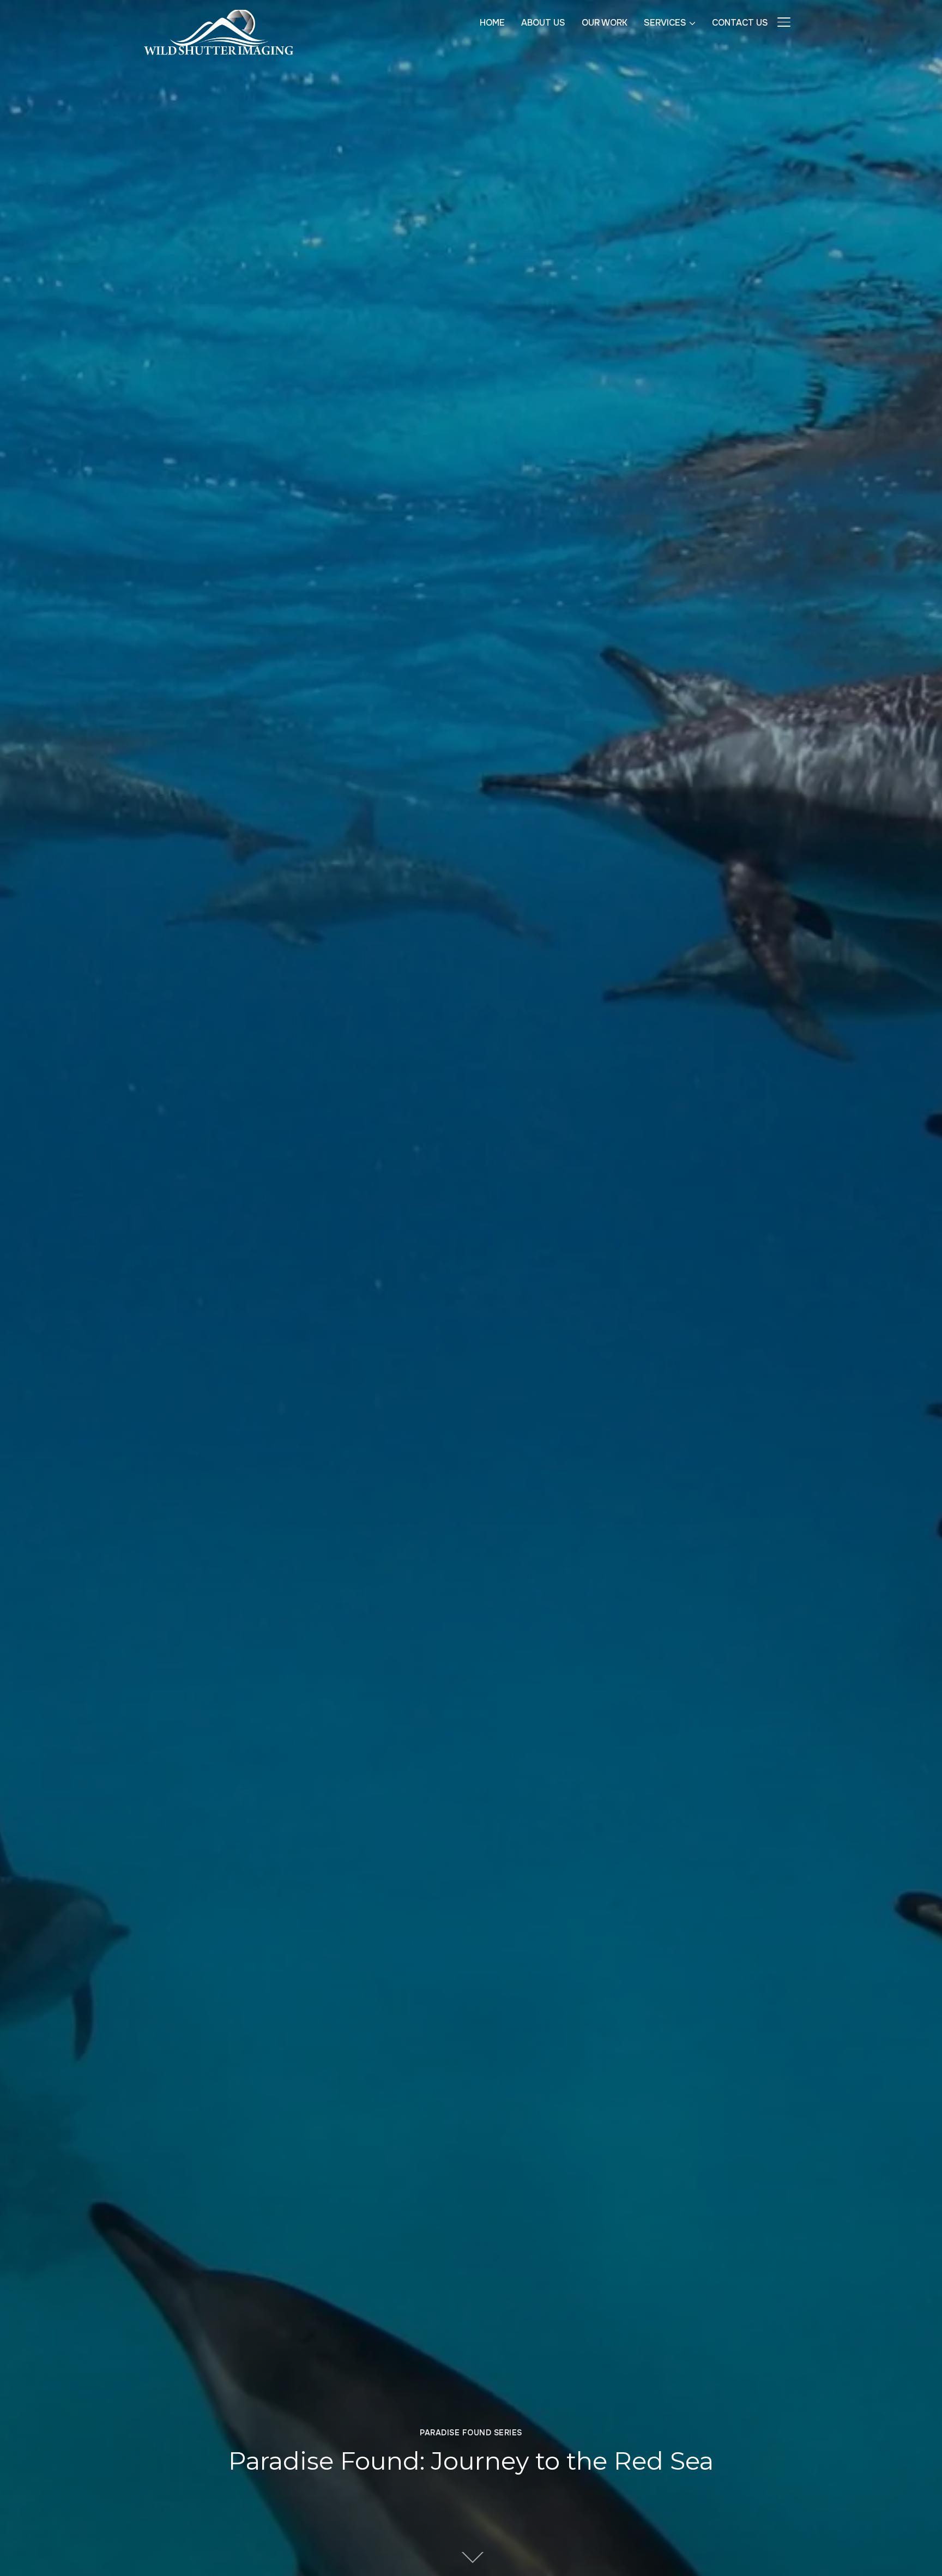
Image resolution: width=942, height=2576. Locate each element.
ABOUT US (543, 23)
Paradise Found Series (471, 2433)
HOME (492, 23)
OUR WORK (605, 23)
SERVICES (665, 23)
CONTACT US (740, 23)
